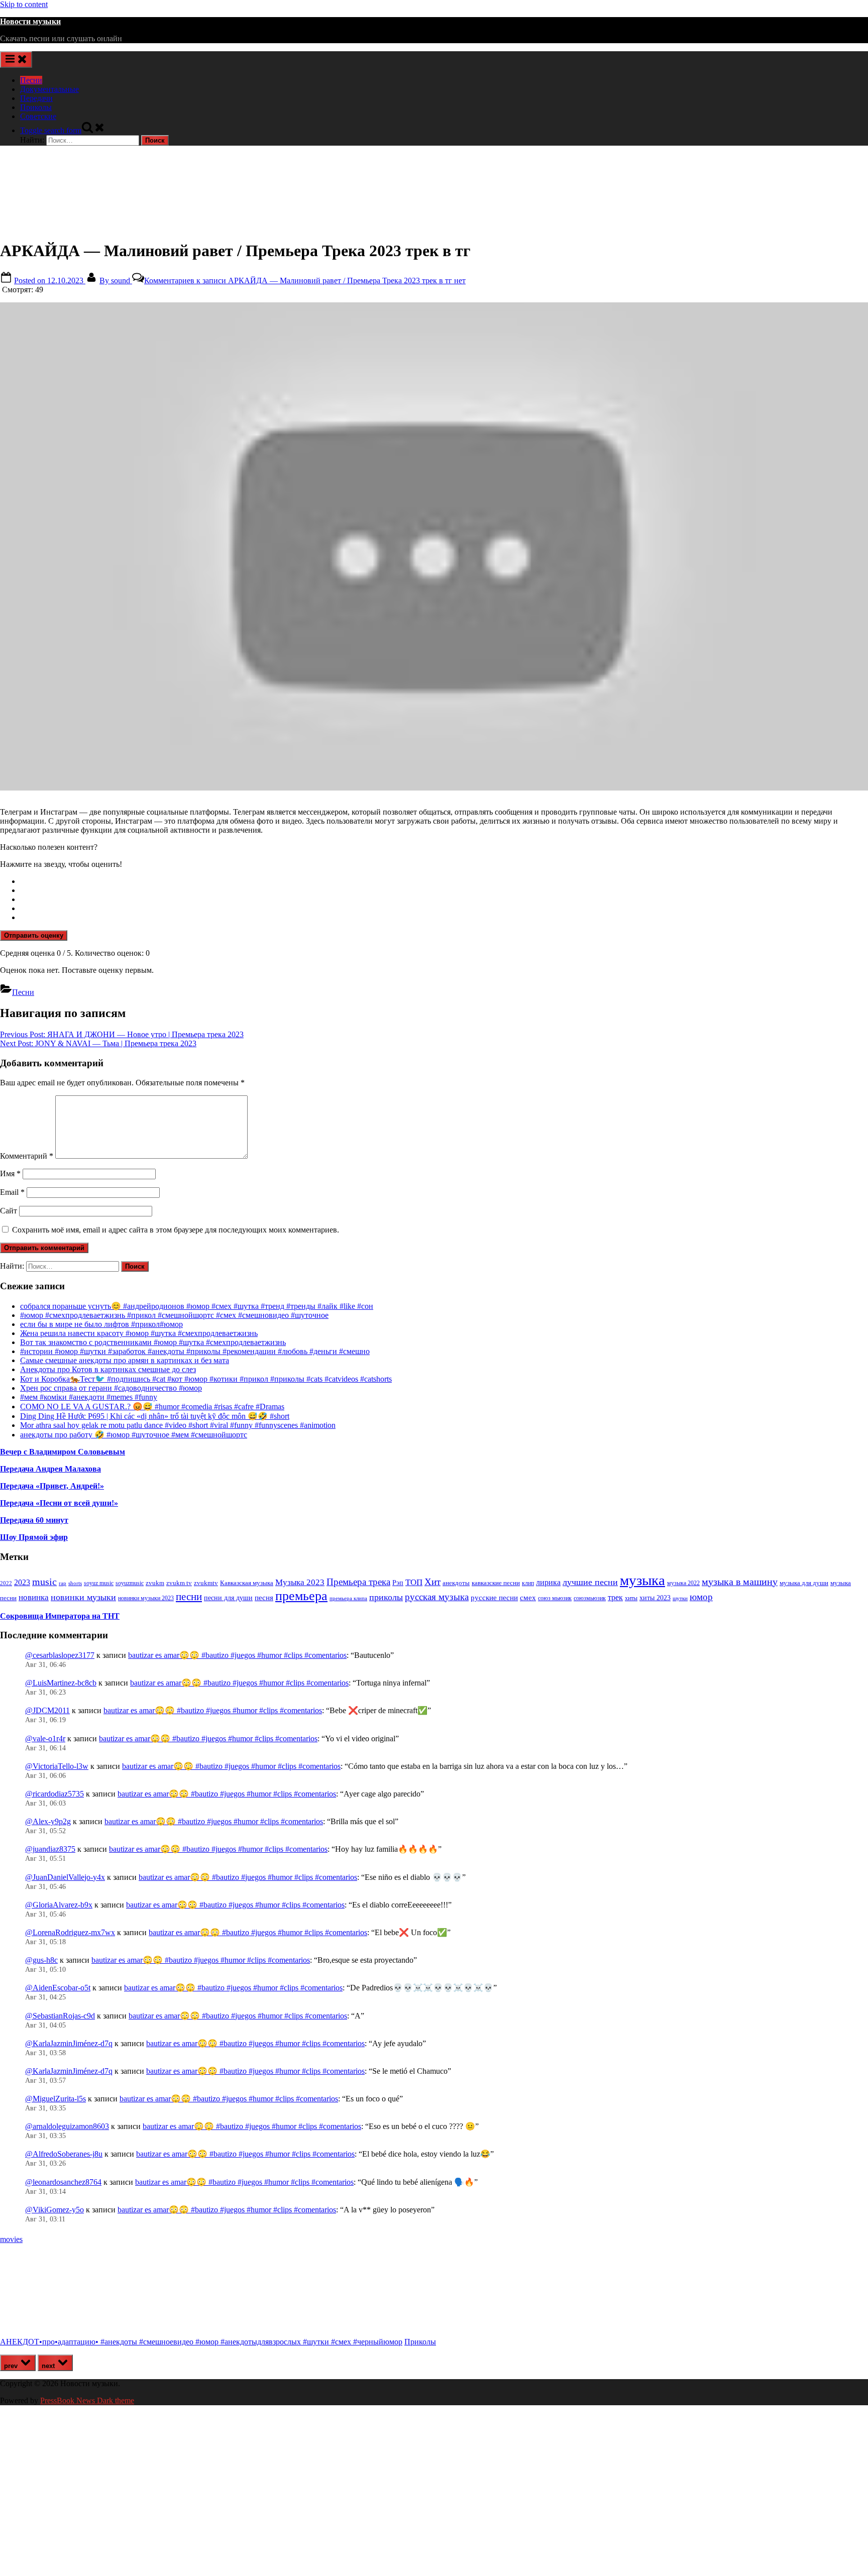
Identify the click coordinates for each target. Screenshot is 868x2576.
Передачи (36, 98)
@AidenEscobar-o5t (58, 1988)
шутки (680, 1598)
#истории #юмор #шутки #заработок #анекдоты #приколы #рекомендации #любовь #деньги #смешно (195, 1351)
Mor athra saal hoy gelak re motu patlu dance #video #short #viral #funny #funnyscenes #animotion (178, 1425)
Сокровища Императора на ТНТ (60, 1616)
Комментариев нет (305, 281)
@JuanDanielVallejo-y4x (65, 1877)
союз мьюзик (555, 1598)
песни (189, 1597)
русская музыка (437, 1597)
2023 (22, 1583)
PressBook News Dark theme (87, 2400)
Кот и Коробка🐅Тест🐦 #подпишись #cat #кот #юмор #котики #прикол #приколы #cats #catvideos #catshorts (206, 1379)
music (44, 1582)
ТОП (414, 1582)
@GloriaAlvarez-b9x (59, 1905)
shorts (75, 1583)
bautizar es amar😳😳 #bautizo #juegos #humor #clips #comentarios (237, 1655)
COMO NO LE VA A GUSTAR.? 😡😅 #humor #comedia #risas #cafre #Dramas (152, 1407)
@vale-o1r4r (45, 1739)
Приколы (36, 107)
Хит (432, 1582)
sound (116, 281)
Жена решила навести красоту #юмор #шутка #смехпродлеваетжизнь (139, 1333)
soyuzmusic (130, 1583)
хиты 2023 (655, 1598)
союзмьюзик (590, 1598)
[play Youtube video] (434, 546)
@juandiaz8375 (50, 1849)
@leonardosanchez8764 (63, 2182)
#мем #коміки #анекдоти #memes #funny (89, 1397)
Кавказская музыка (247, 1583)
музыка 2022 (683, 1583)
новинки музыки (83, 1597)
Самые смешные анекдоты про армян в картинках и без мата (125, 1360)
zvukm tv (179, 1583)
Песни (31, 80)
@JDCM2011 (47, 1710)
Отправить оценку (34, 935)
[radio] (444, 881)
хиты (631, 1598)
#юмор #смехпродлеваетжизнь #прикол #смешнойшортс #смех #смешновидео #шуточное (174, 1315)
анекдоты (456, 1583)
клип (528, 1583)
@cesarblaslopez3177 (60, 1655)
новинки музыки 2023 (146, 1598)
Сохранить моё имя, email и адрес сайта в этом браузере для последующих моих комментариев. (176, 1230)
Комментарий (27, 1156)
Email (12, 1192)
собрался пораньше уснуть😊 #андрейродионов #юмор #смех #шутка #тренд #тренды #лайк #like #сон (197, 1306)
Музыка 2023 (300, 1582)
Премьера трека (358, 1582)
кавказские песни (496, 1583)
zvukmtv (206, 1583)
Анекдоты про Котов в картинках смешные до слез (108, 1369)
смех (528, 1598)
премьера (301, 1596)
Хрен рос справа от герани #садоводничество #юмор (111, 1388)
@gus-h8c (41, 1960)
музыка (642, 1580)
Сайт (9, 1211)
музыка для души (804, 1583)
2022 (6, 1583)
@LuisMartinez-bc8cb (61, 1683)
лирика (548, 1582)
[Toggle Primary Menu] (16, 60)
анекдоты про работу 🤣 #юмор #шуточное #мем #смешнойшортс (134, 1435)
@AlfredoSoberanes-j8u (64, 2154)
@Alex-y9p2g (48, 1821)
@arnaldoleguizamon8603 (67, 2126)
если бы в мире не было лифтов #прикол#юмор (101, 1324)
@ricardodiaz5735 (55, 1794)
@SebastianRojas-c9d (60, 2016)
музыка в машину (740, 1582)
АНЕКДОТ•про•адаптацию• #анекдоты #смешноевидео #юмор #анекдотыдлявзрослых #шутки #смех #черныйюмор (201, 2342)
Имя (10, 1173)
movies (11, 2239)
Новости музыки (30, 21)
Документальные (49, 89)
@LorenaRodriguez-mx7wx (70, 1932)
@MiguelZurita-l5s (56, 2099)
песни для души (228, 1598)
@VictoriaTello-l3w (57, 1766)
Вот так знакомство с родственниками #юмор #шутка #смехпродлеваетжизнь (153, 1342)
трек (615, 1597)
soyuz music (99, 1583)
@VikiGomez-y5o (55, 2210)
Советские (38, 116)
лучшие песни (590, 1582)
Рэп (398, 1583)
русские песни (494, 1597)
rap (63, 1583)
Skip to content (24, 4)
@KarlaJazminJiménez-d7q (69, 2043)
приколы (386, 1597)
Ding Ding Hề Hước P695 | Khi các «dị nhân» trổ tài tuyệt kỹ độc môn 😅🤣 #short (155, 1416)
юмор (701, 1597)
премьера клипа (348, 1598)
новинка (34, 1597)
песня (264, 1598)
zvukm (155, 1583)
